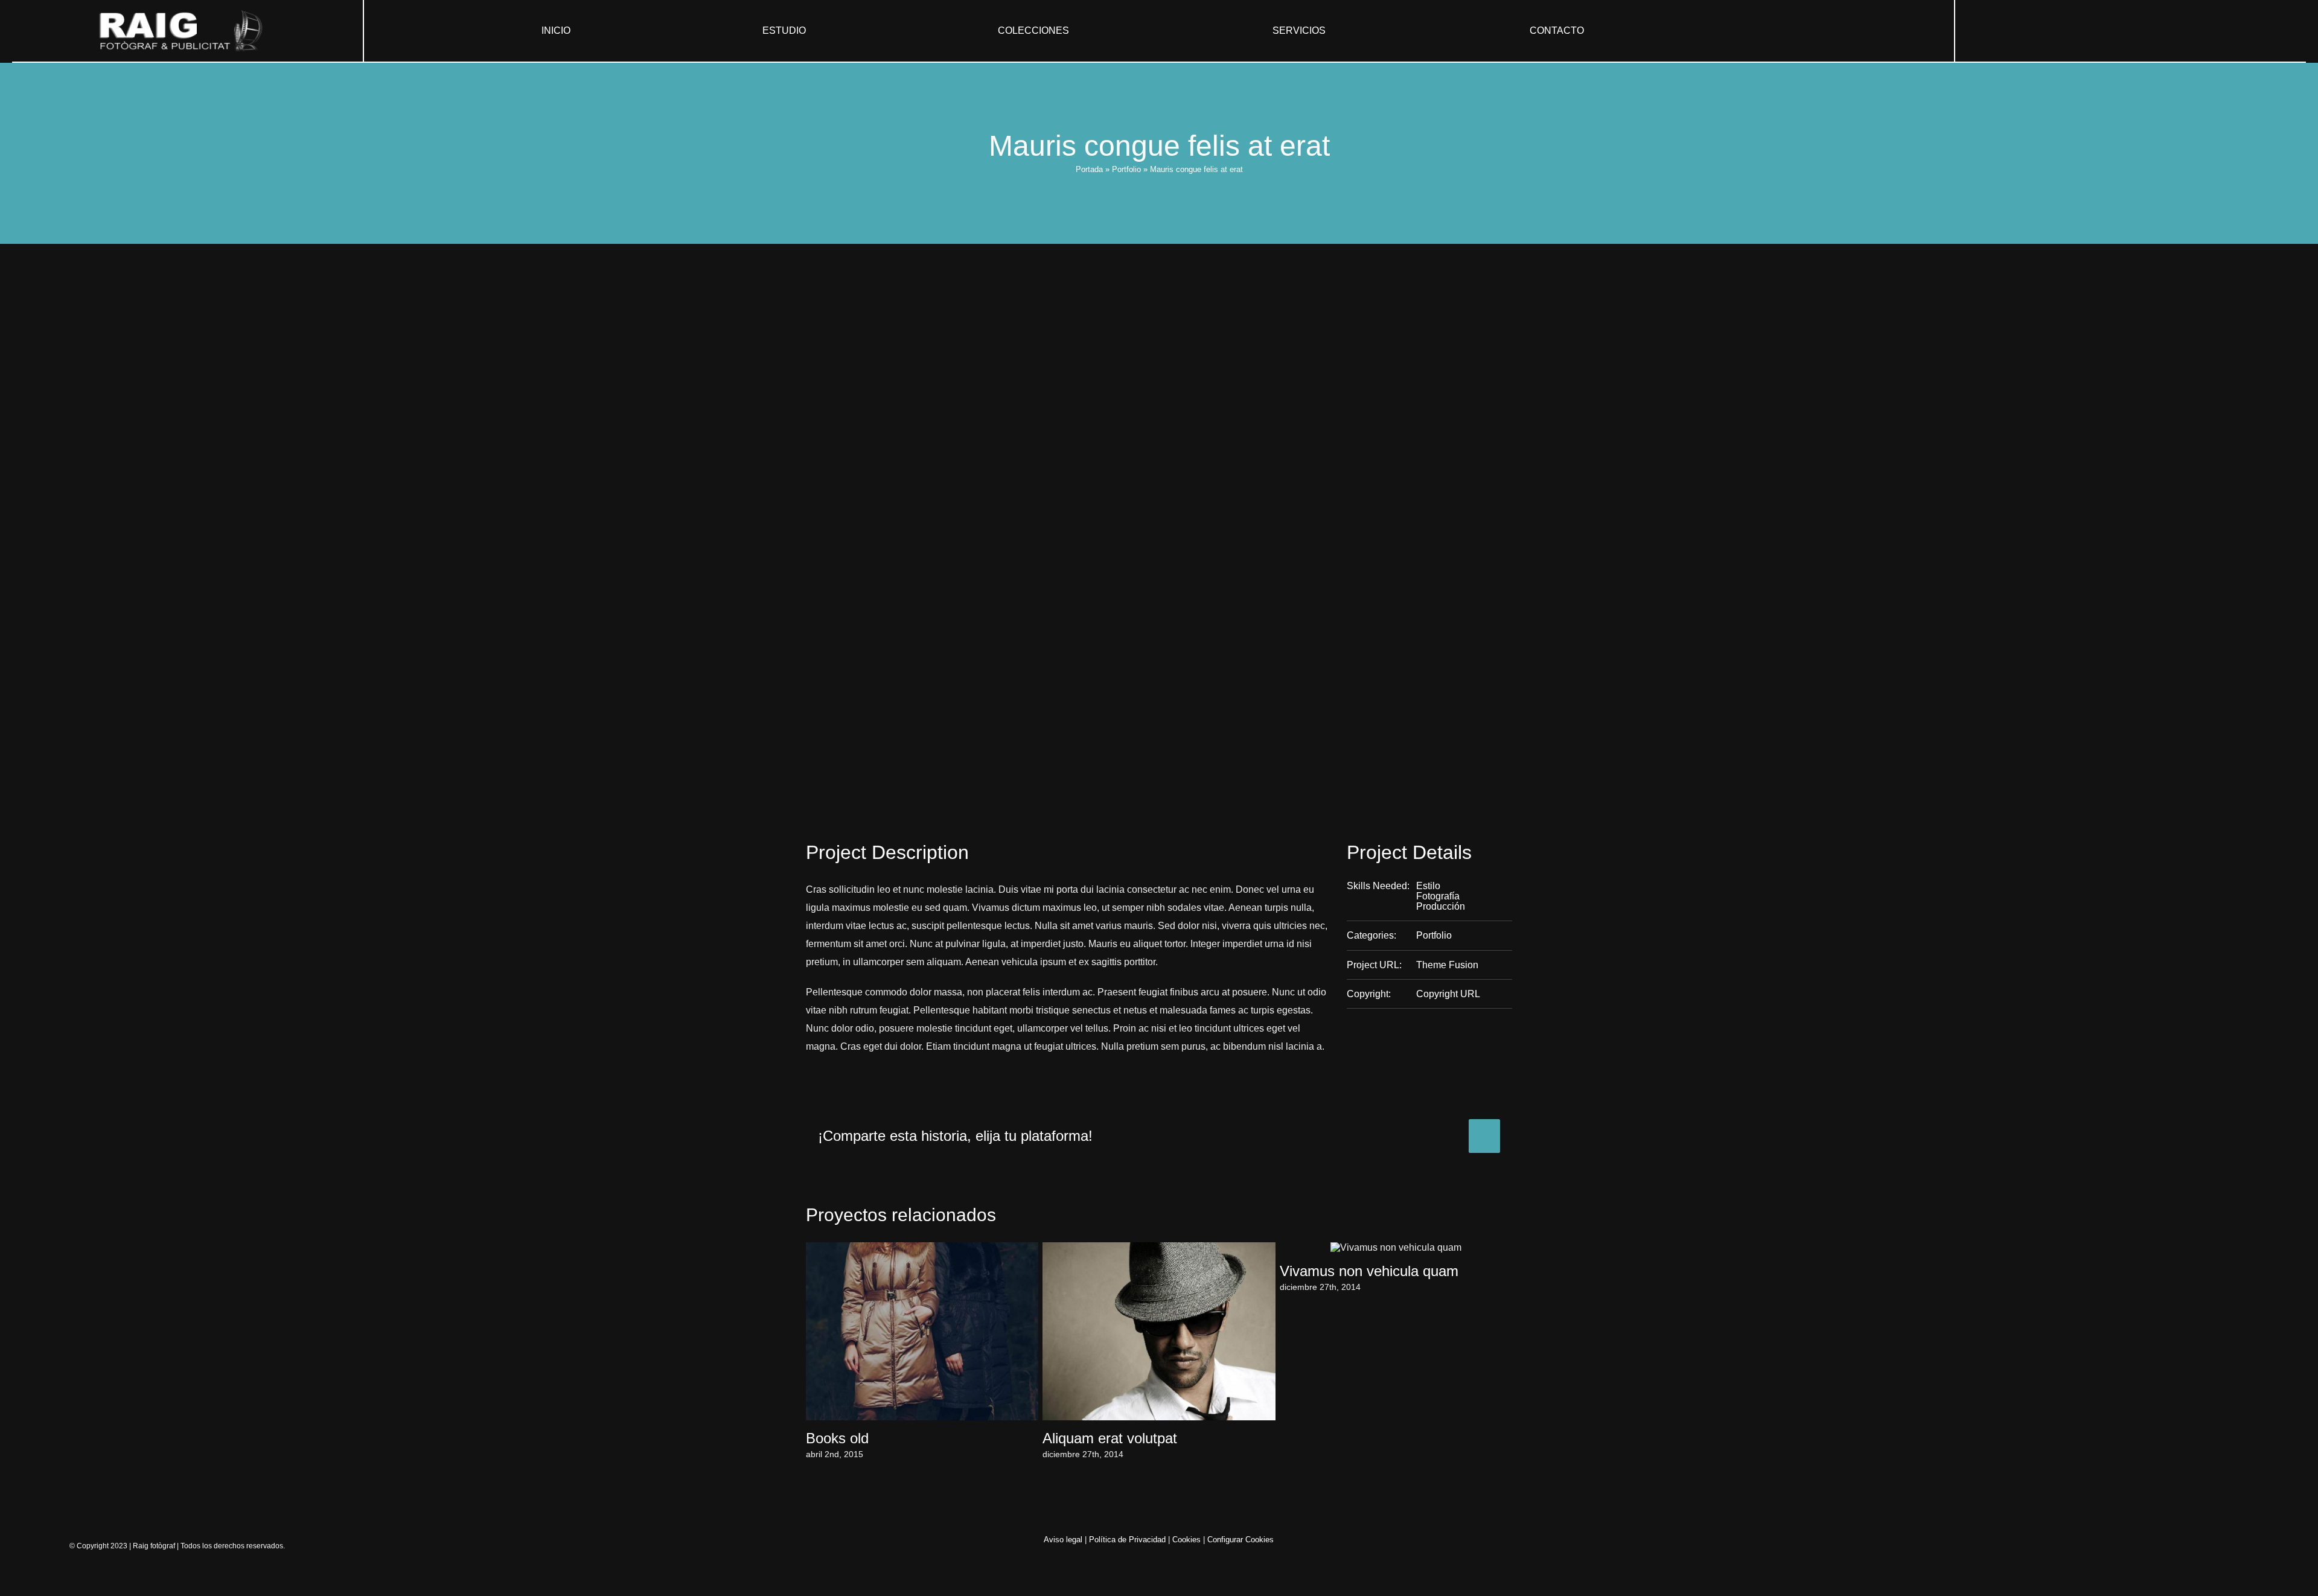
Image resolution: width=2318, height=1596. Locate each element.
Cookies (1186, 1540)
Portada (1089, 169)
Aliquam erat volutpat (1110, 1438)
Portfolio (1126, 169)
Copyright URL (1448, 994)
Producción (1441, 906)
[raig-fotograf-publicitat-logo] (187, 14)
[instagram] (2141, 31)
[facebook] (2121, 31)
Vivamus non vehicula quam (1369, 1271)
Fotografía (1438, 896)
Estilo (1428, 886)
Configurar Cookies (1240, 1540)
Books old (837, 1438)
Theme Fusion (1447, 965)
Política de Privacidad (1127, 1540)
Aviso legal (1063, 1540)
